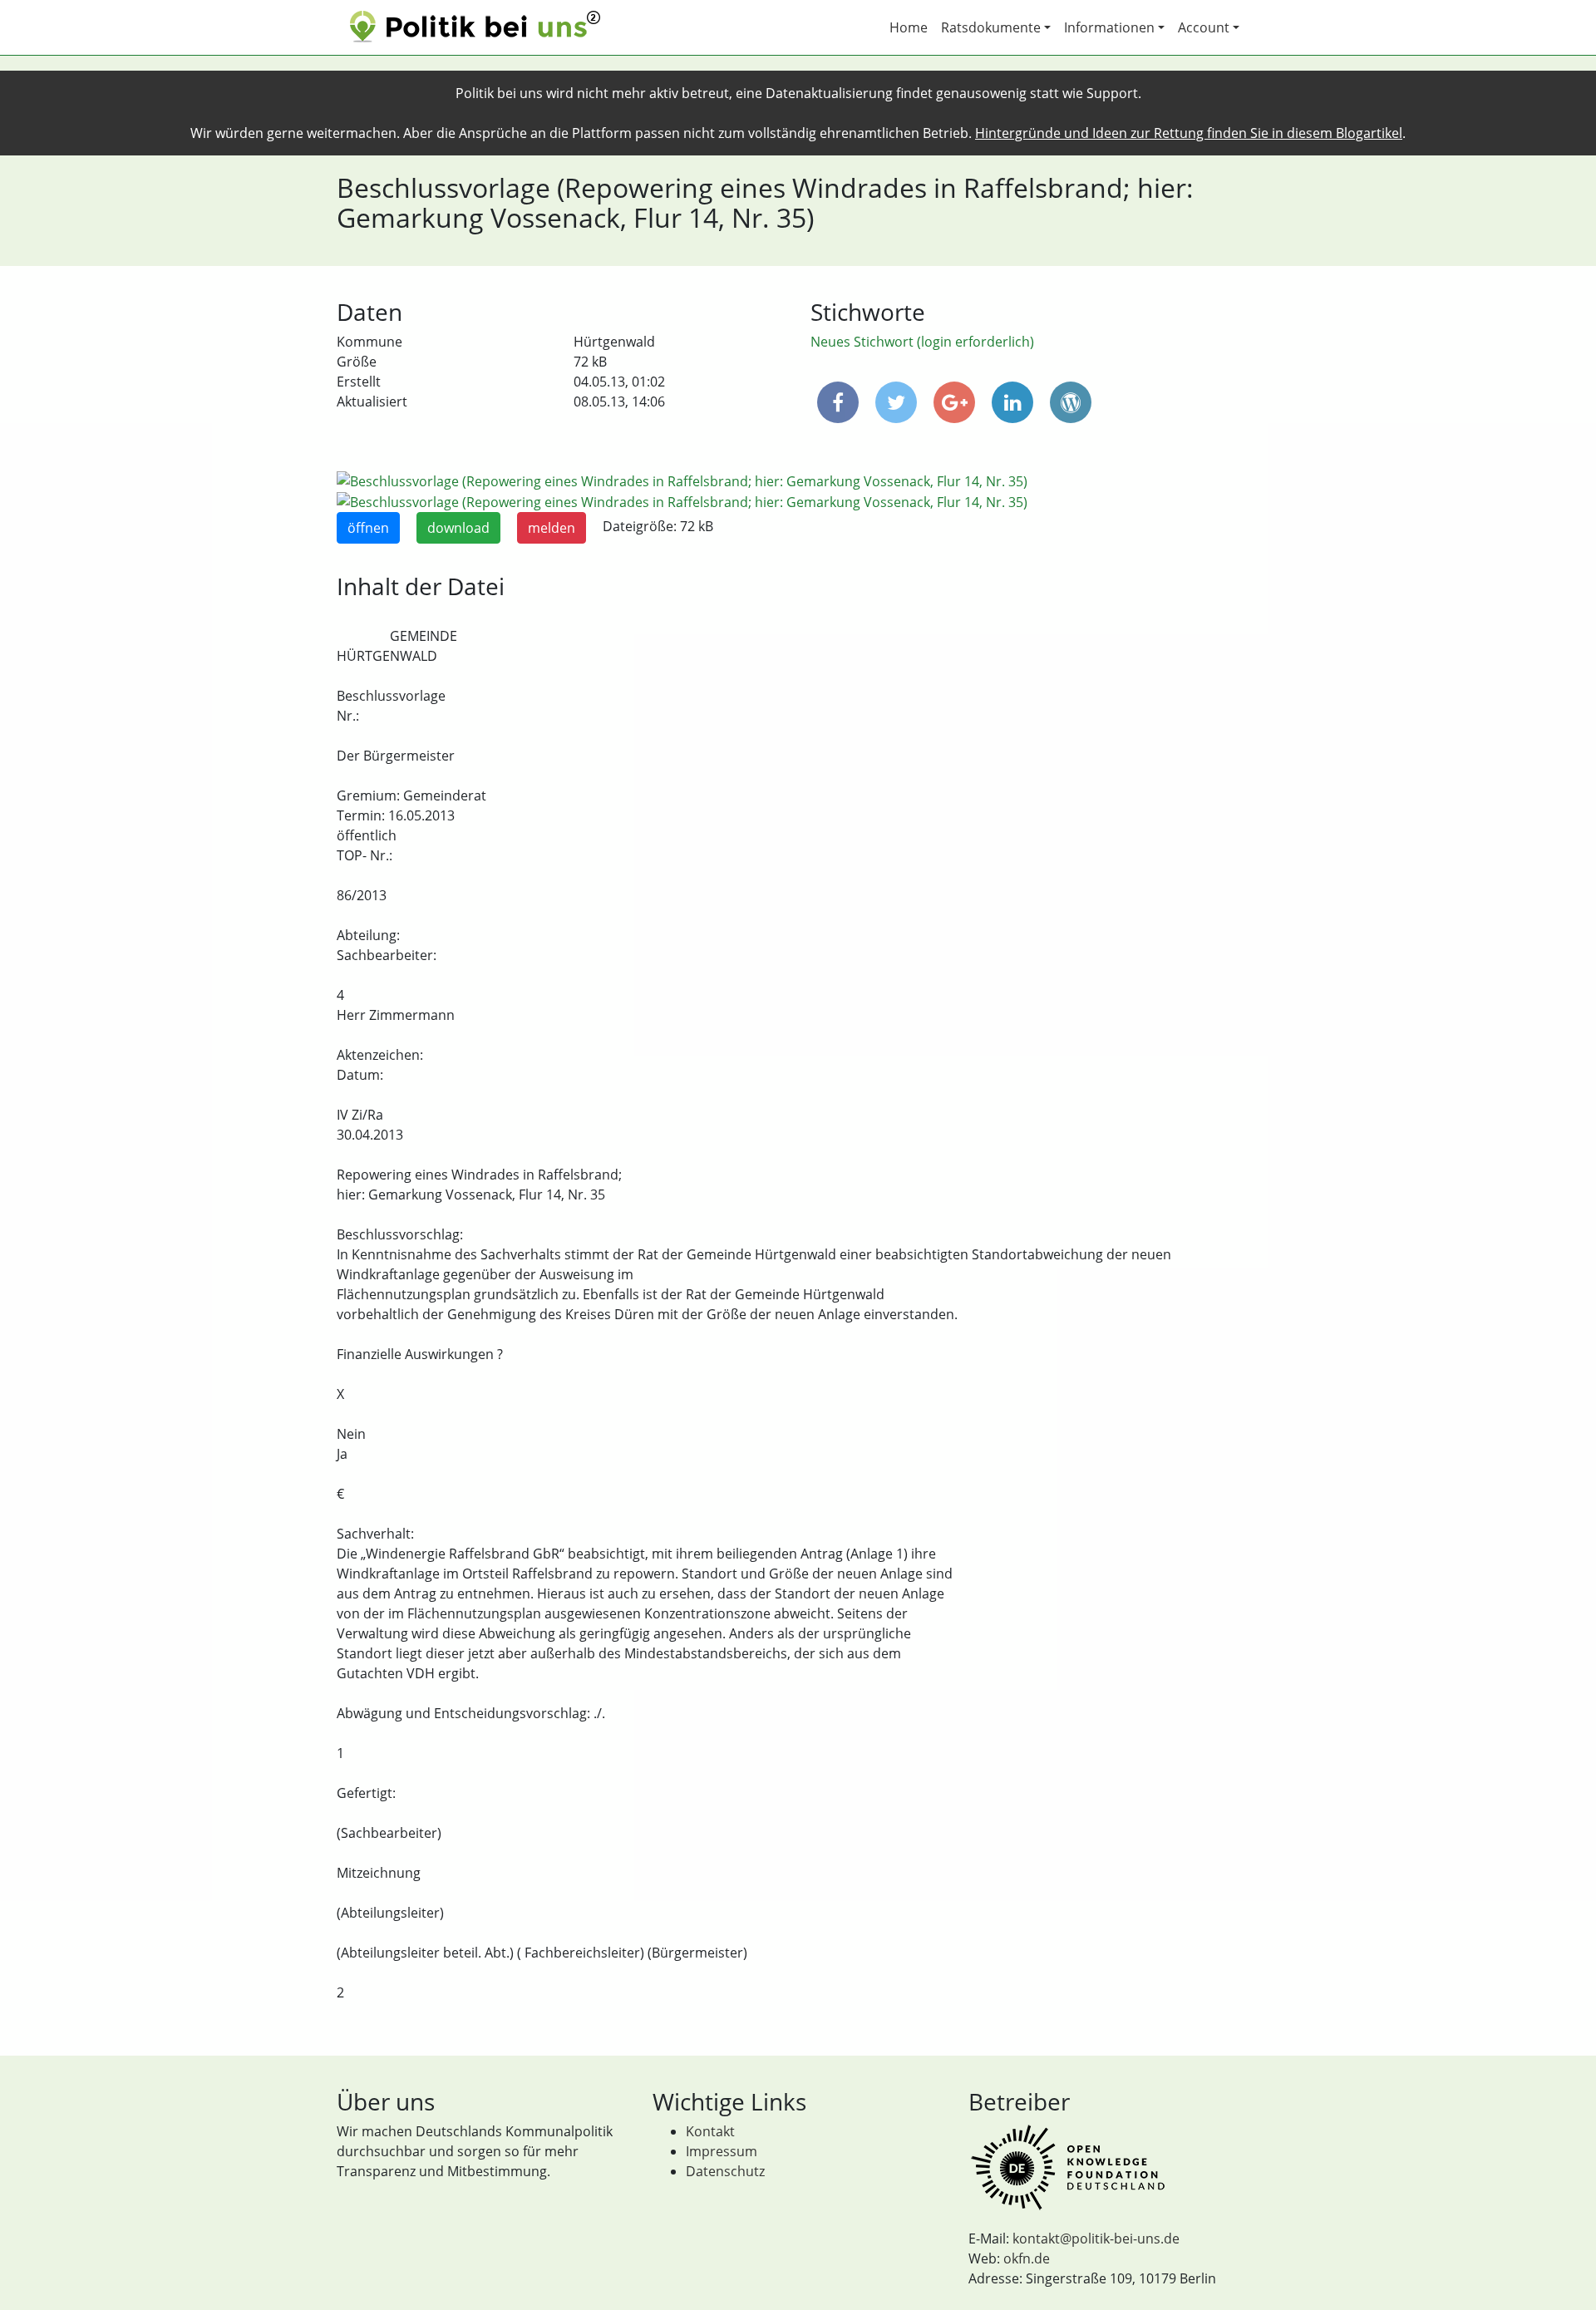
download (458, 528)
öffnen (368, 528)
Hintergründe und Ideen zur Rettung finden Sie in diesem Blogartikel (1189, 133)
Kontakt (710, 2131)
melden (552, 528)
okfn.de (1027, 2258)
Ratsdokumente (991, 27)
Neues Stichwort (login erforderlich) (922, 342)
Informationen (1109, 27)
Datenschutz (725, 2171)
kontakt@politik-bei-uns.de (1096, 2239)
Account (1204, 27)
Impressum (722, 2151)
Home (909, 27)
